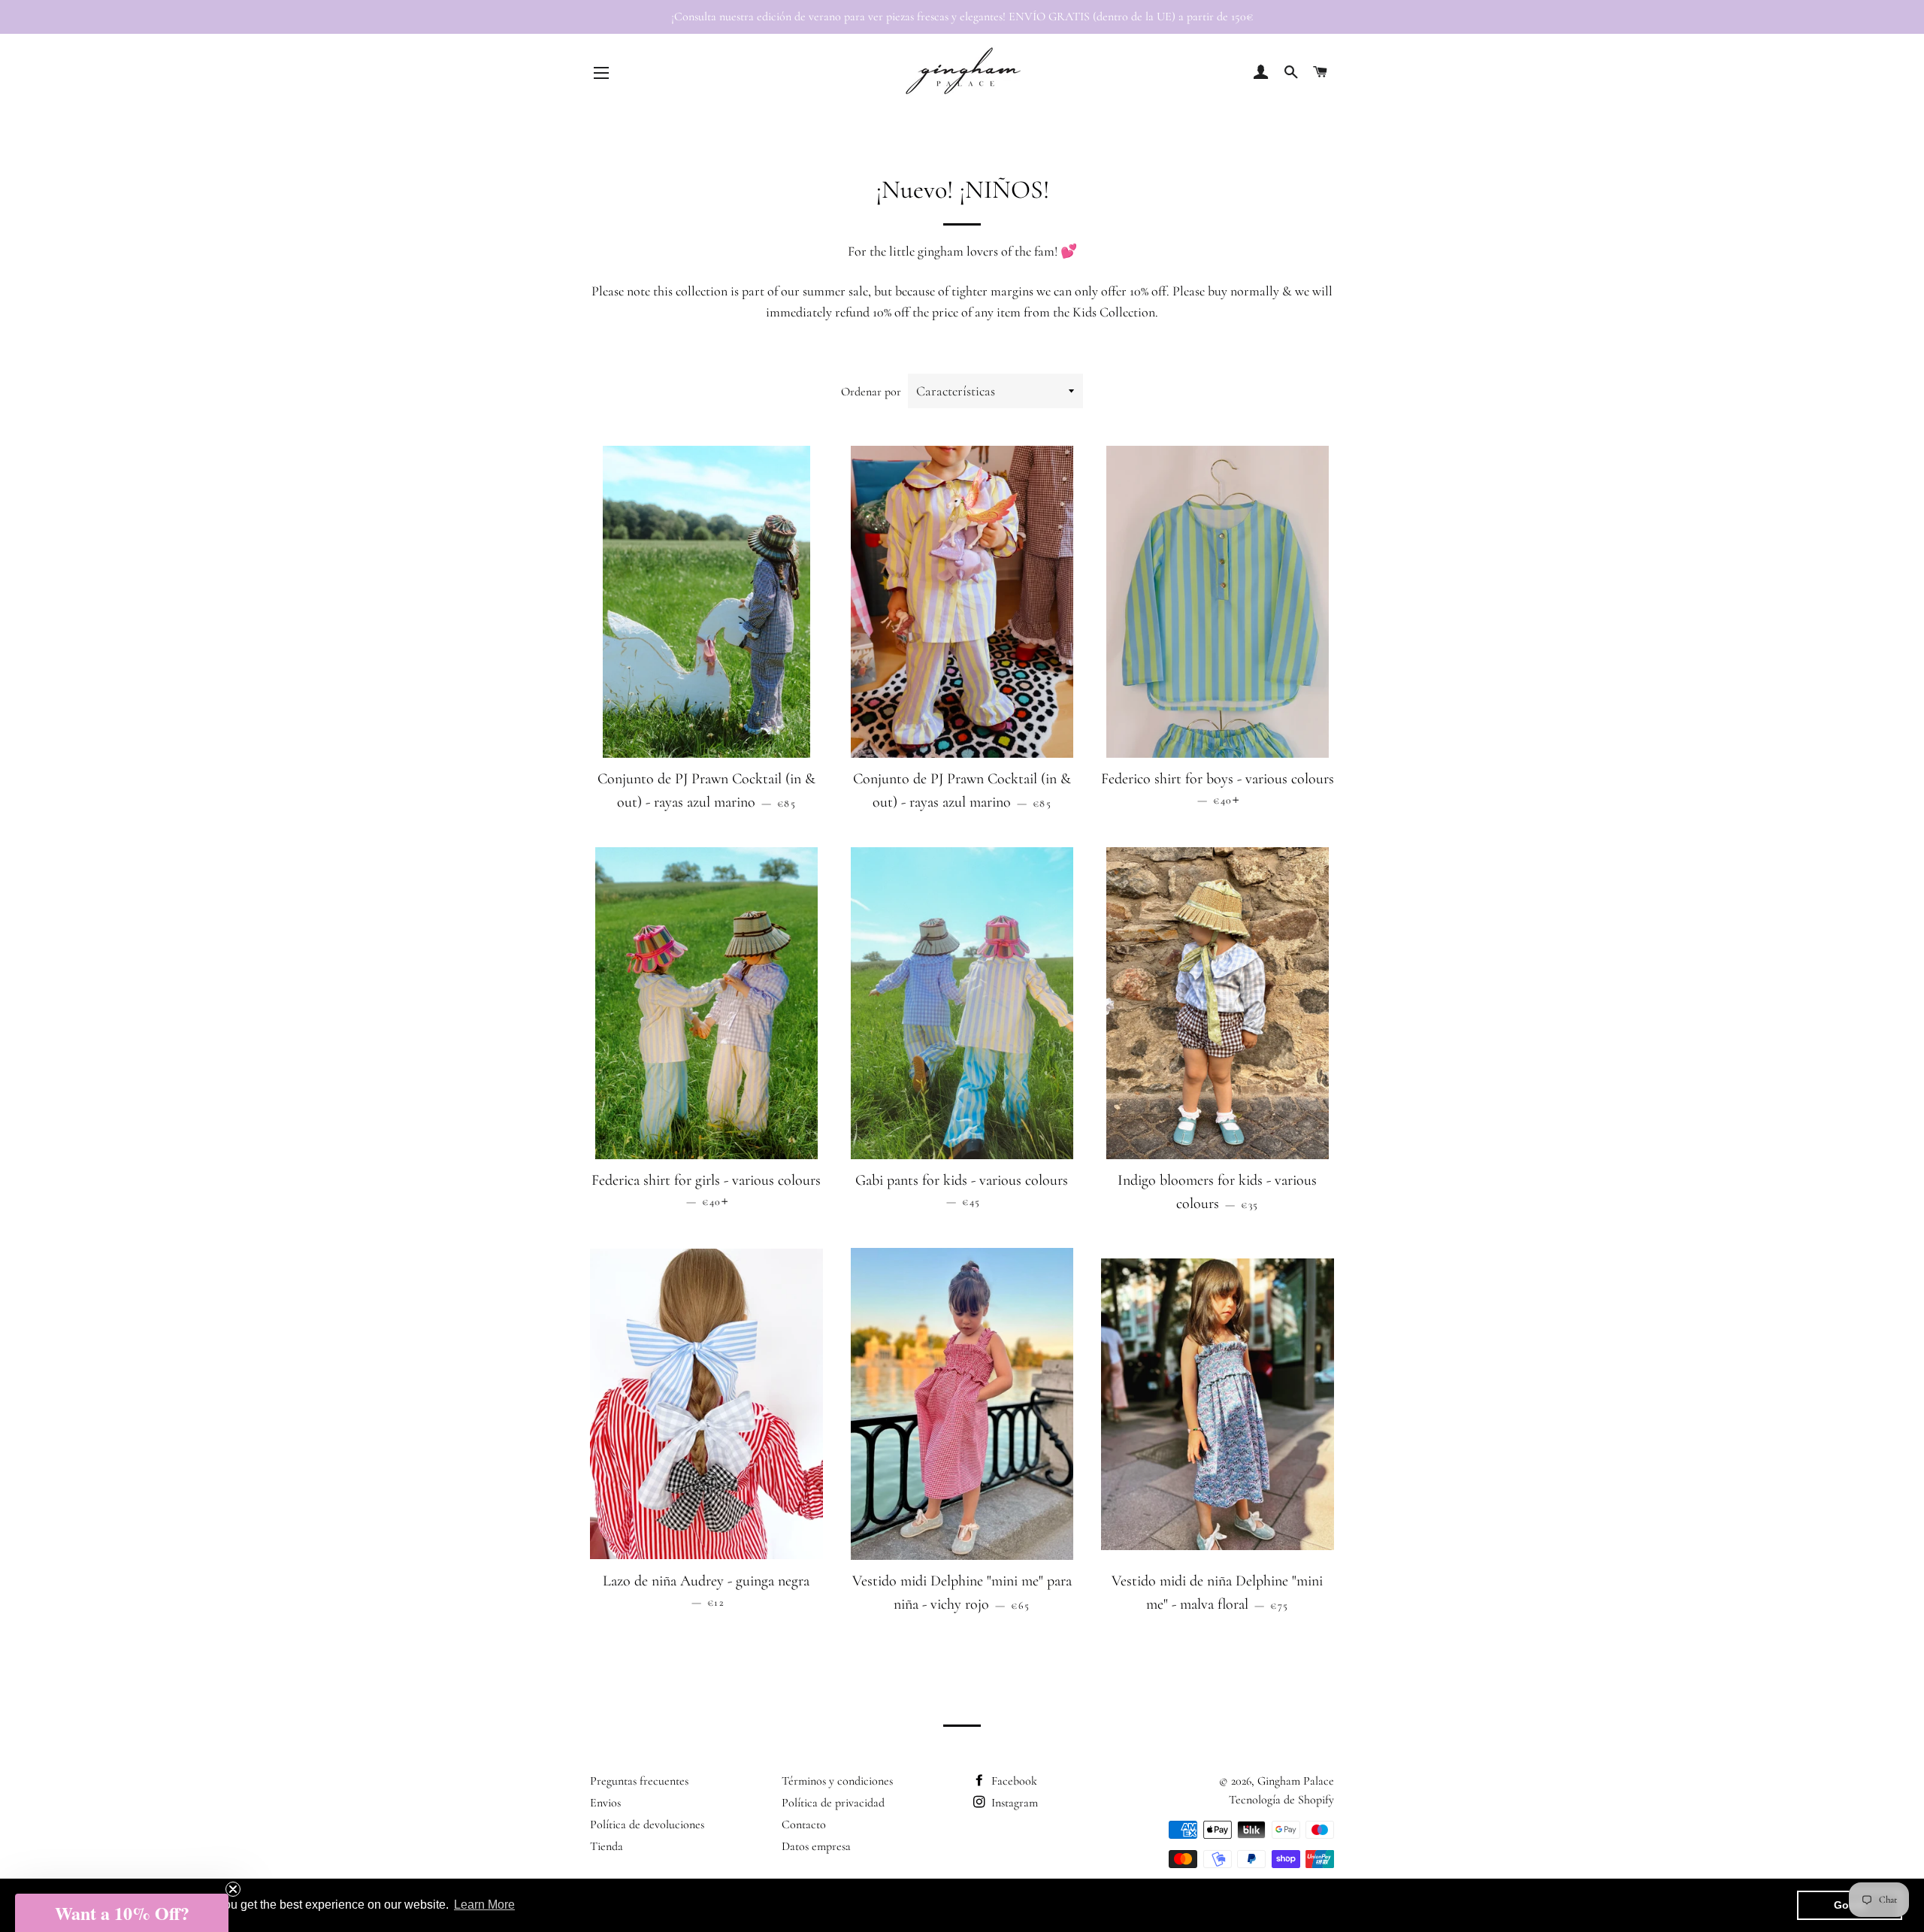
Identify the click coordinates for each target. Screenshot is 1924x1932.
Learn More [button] (484, 1905)
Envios (605, 1803)
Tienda (607, 1846)
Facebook (1013, 1781)
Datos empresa (816, 1846)
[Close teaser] (233, 1889)
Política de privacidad (833, 1803)
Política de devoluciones (647, 1824)
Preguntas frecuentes (639, 1781)
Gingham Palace (1296, 1781)
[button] (122, 1913)
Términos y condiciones (837, 1781)
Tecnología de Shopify (1281, 1800)
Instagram (1013, 1803)
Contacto (804, 1824)
